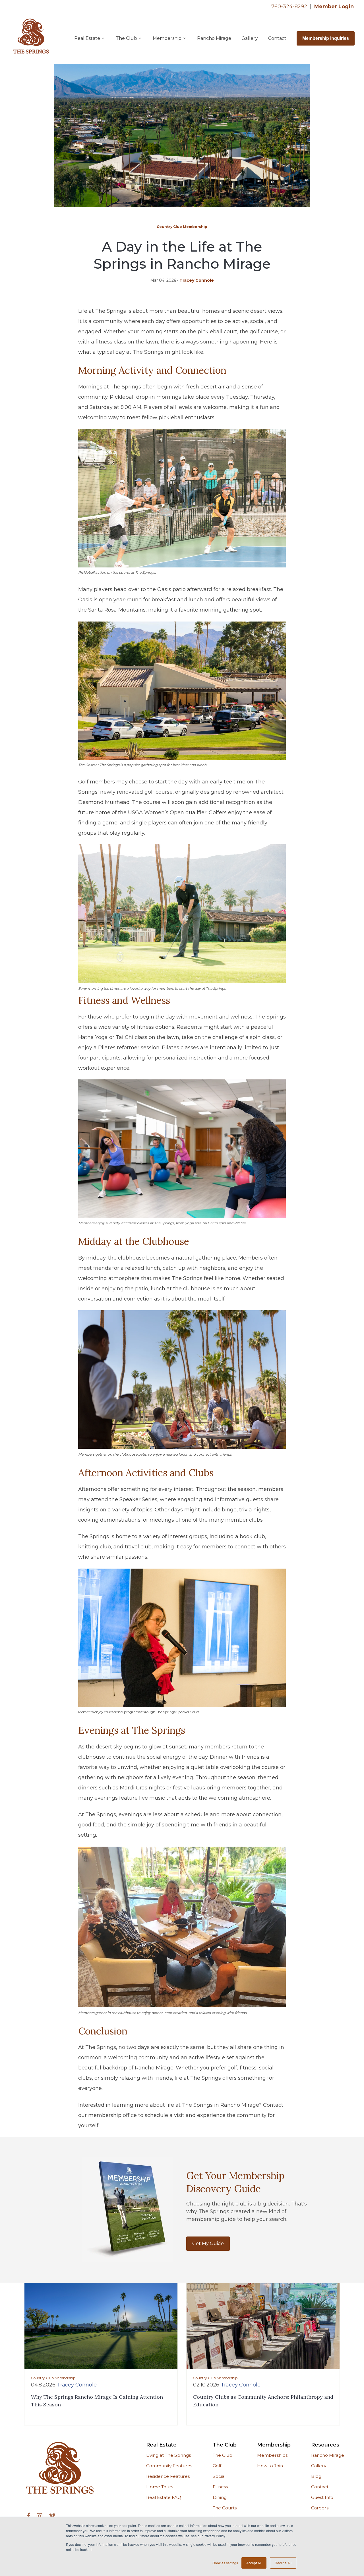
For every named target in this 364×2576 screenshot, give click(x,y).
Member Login (334, 7)
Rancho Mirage (214, 38)
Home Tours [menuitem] (160, 2487)
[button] (90, 38)
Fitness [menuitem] (220, 2487)
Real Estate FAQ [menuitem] (164, 2497)
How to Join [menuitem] (270, 2466)
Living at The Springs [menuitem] (168, 2455)
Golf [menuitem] (217, 2466)
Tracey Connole (197, 280)
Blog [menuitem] (316, 2476)
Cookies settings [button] (225, 2563)
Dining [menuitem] (220, 2497)
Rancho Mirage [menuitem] (328, 2455)
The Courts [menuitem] (225, 2508)
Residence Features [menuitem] (168, 2476)
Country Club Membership (182, 227)
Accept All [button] (254, 2563)
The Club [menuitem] (225, 2445)
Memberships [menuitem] (272, 2455)
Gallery (250, 38)
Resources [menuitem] (325, 2445)
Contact (277, 38)
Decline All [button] (283, 2563)
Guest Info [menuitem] (322, 2497)
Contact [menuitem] (320, 2487)
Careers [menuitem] (320, 2508)
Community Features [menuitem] (169, 2466)
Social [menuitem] (219, 2476)
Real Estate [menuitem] (161, 2445)
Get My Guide (208, 2243)
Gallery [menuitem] (319, 2466)
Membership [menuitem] (274, 2445)
